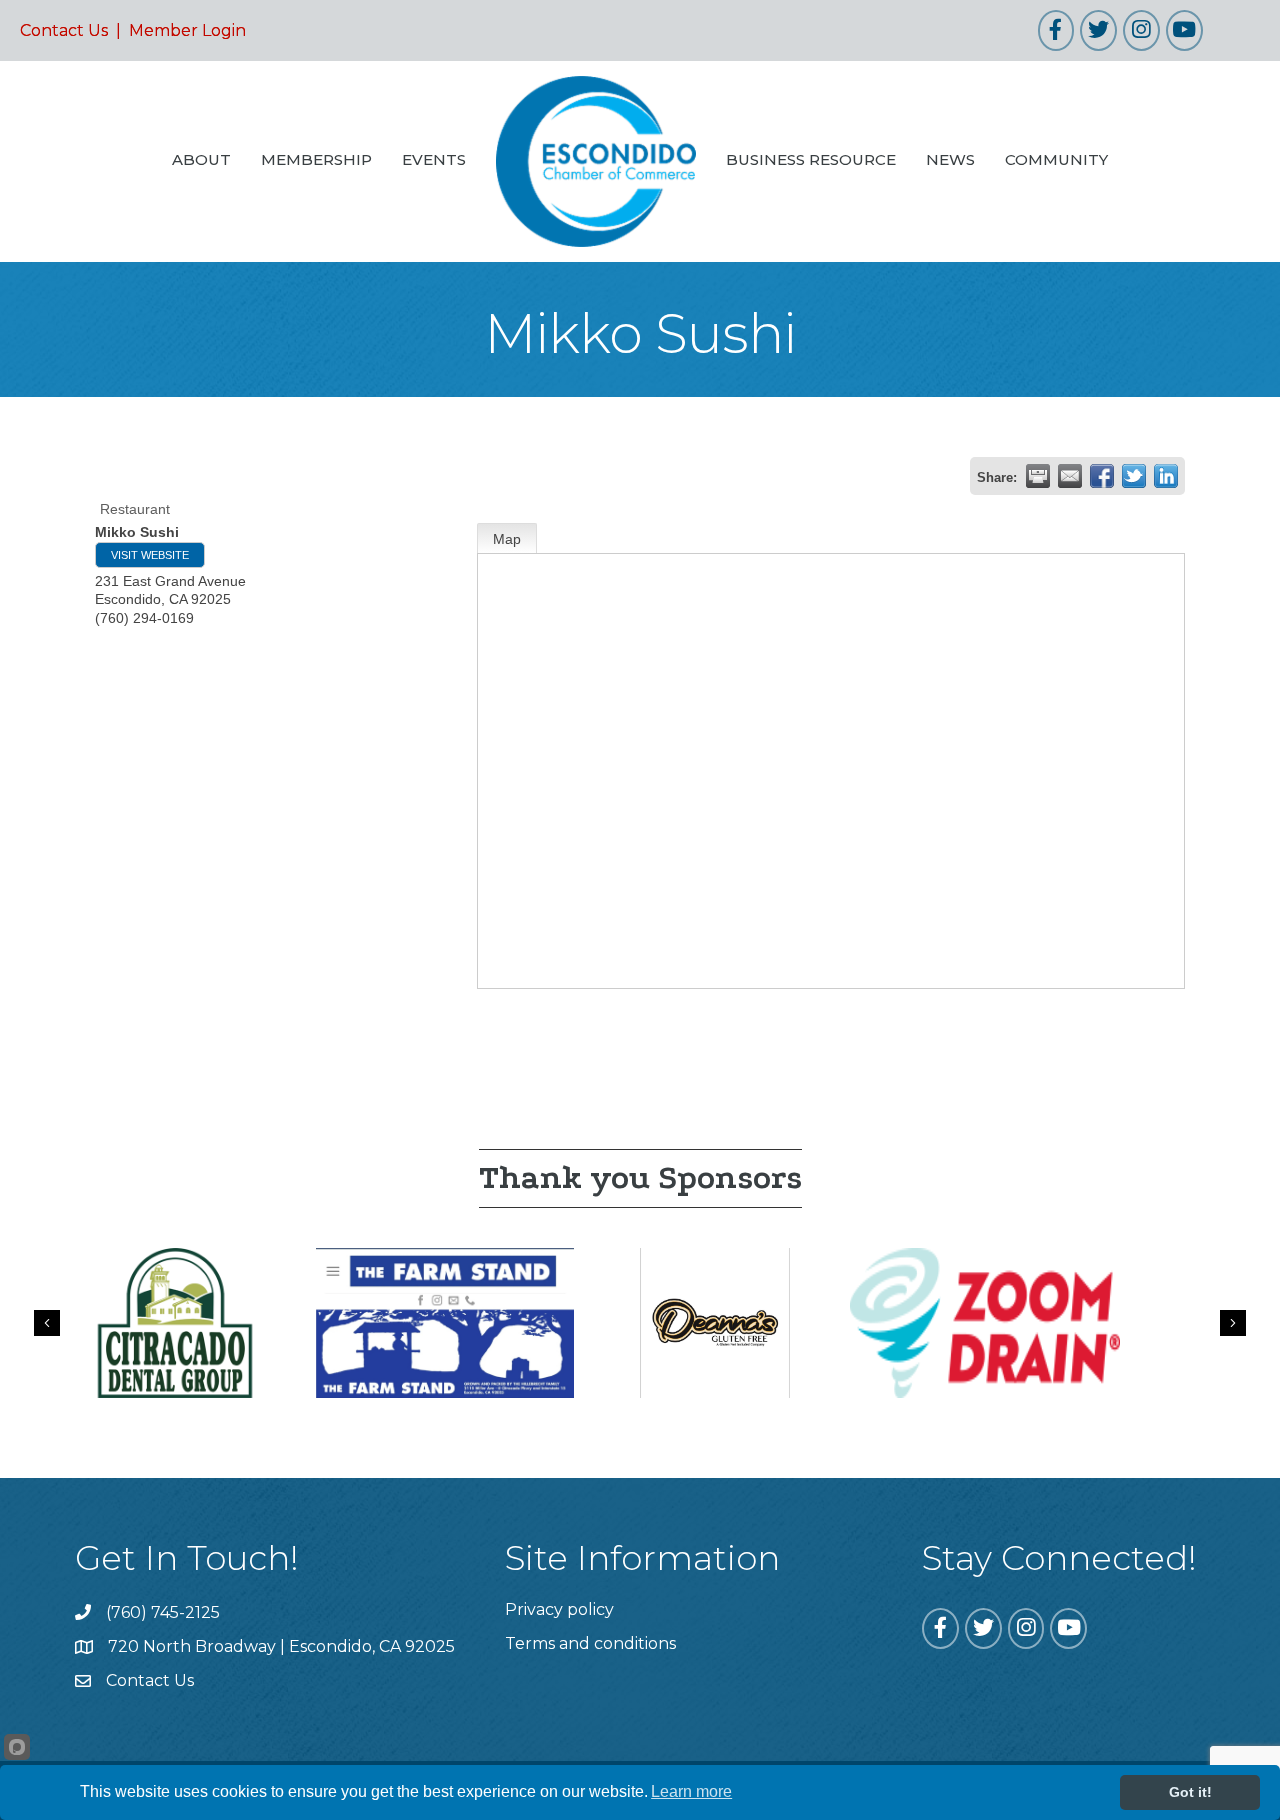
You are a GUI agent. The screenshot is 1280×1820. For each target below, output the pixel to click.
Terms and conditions (590, 1643)
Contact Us (64, 30)
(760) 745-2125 (163, 1612)
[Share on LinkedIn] (1166, 476)
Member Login (187, 30)
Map (507, 539)
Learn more (691, 1791)
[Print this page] (1038, 476)
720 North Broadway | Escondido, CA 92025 (281, 1646)
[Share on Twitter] (1134, 476)
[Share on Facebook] (1102, 476)
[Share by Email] (1070, 476)
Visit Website (150, 555)
